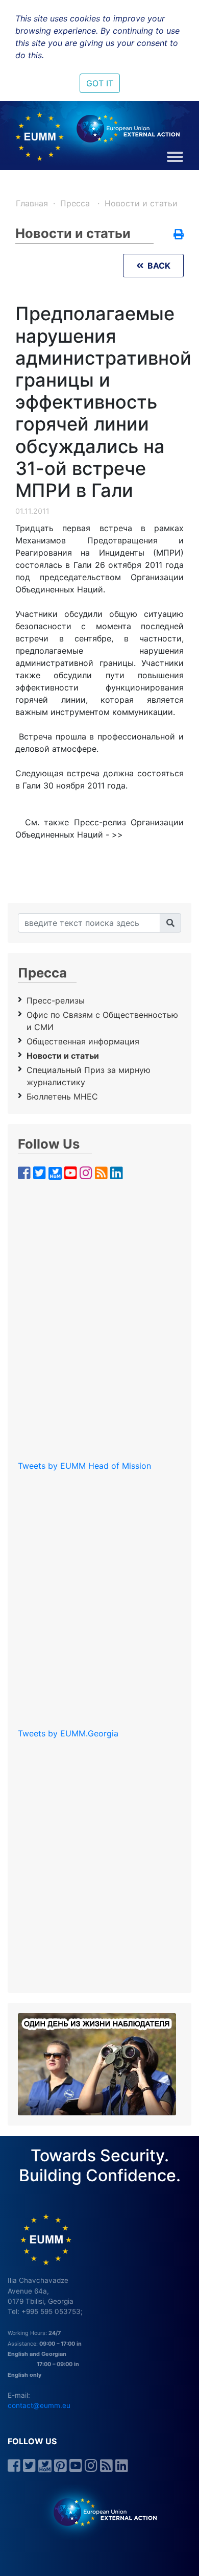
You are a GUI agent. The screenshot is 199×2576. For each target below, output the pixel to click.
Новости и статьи (141, 203)
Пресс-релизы (56, 1000)
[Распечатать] (179, 235)
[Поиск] (170, 923)
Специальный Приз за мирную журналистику (89, 1076)
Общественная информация (83, 1041)
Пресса (76, 203)
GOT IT (100, 83)
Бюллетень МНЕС (62, 1096)
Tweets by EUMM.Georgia (68, 1733)
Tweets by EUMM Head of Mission (84, 1466)
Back (157, 266)
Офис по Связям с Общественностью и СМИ (102, 1021)
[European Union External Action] (100, 2512)
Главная (32, 203)
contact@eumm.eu (39, 2405)
